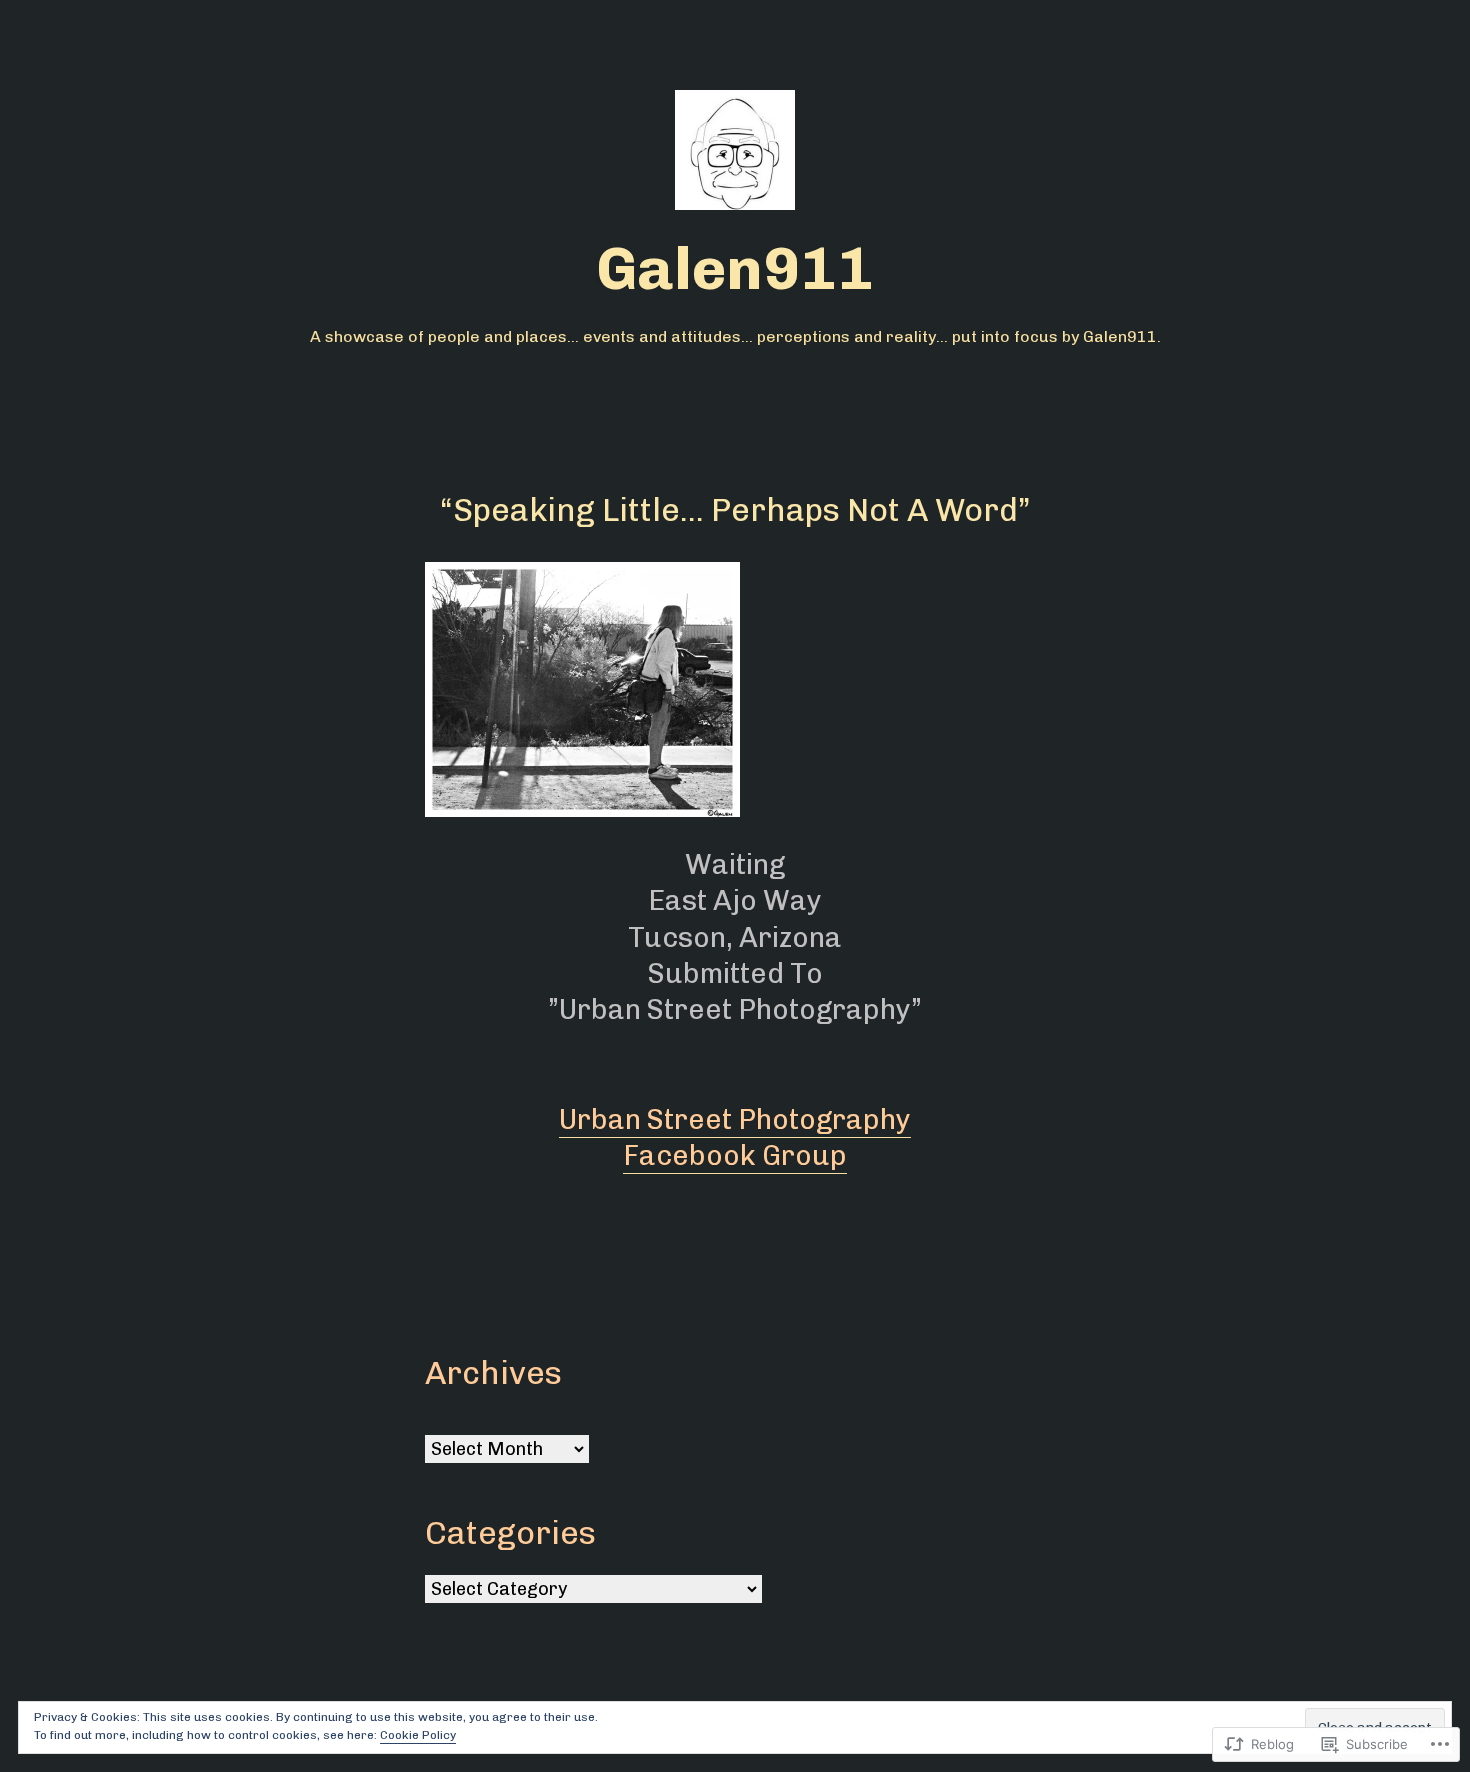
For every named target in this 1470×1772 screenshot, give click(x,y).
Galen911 (735, 268)
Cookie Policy (418, 1735)
